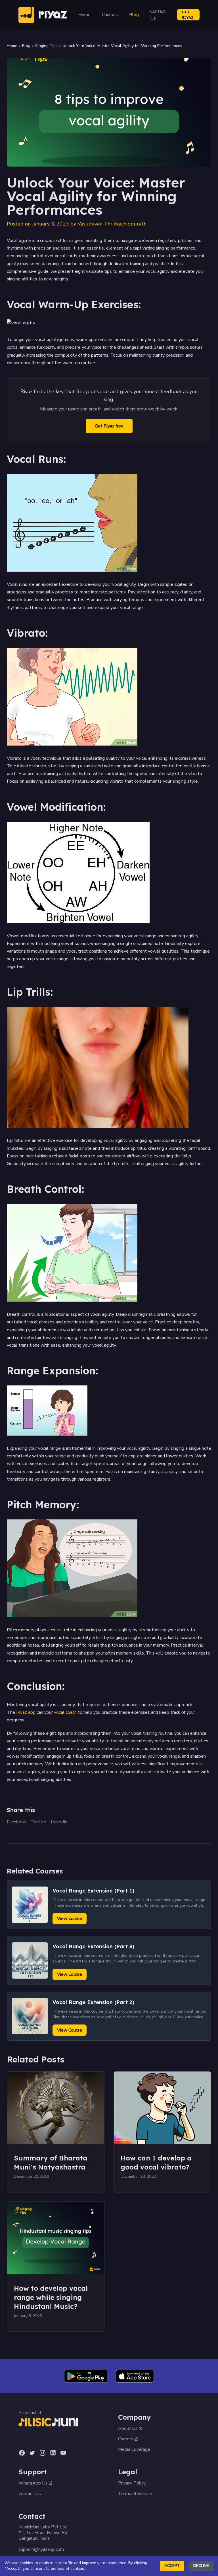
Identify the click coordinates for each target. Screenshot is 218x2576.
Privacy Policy (132, 2483)
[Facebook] (22, 2453)
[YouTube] (63, 2453)
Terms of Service (135, 2494)
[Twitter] (32, 2453)
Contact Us (158, 15)
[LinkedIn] (53, 2453)
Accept (172, 2566)
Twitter (38, 1822)
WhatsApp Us (33, 2483)
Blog (134, 15)
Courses (110, 15)
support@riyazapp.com (41, 2549)
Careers (126, 2439)
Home (84, 15)
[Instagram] (42, 2453)
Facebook (16, 1822)
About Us (128, 2428)
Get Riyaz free (109, 426)
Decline (201, 2566)
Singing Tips (46, 46)
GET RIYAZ (188, 15)
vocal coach (65, 1712)
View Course (70, 1919)
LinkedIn (59, 1822)
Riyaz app (26, 1712)
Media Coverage (134, 2449)
